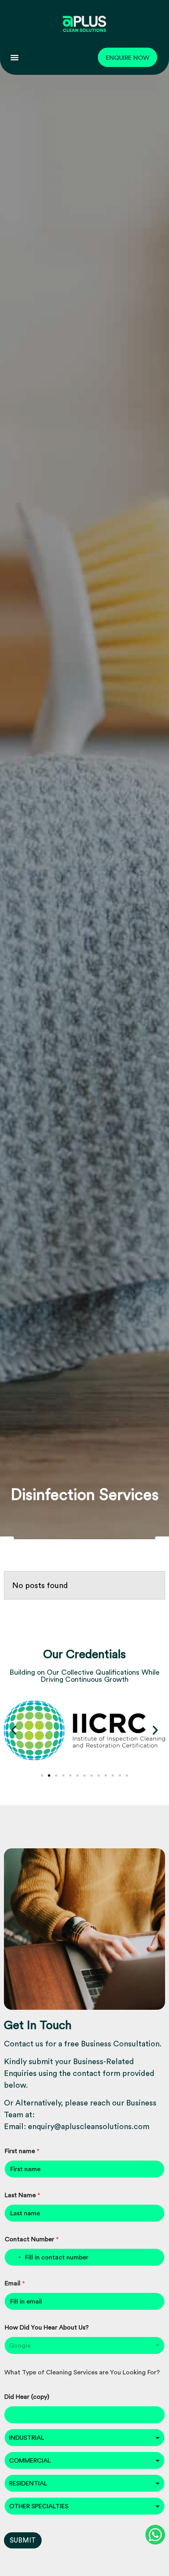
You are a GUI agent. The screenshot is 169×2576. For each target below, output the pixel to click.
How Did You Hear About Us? (47, 2327)
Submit (23, 2540)
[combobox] (84, 2345)
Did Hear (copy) (27, 2397)
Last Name (22, 2195)
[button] (14, 57)
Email (15, 2283)
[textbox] (83, 2438)
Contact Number (32, 2239)
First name (22, 2151)
